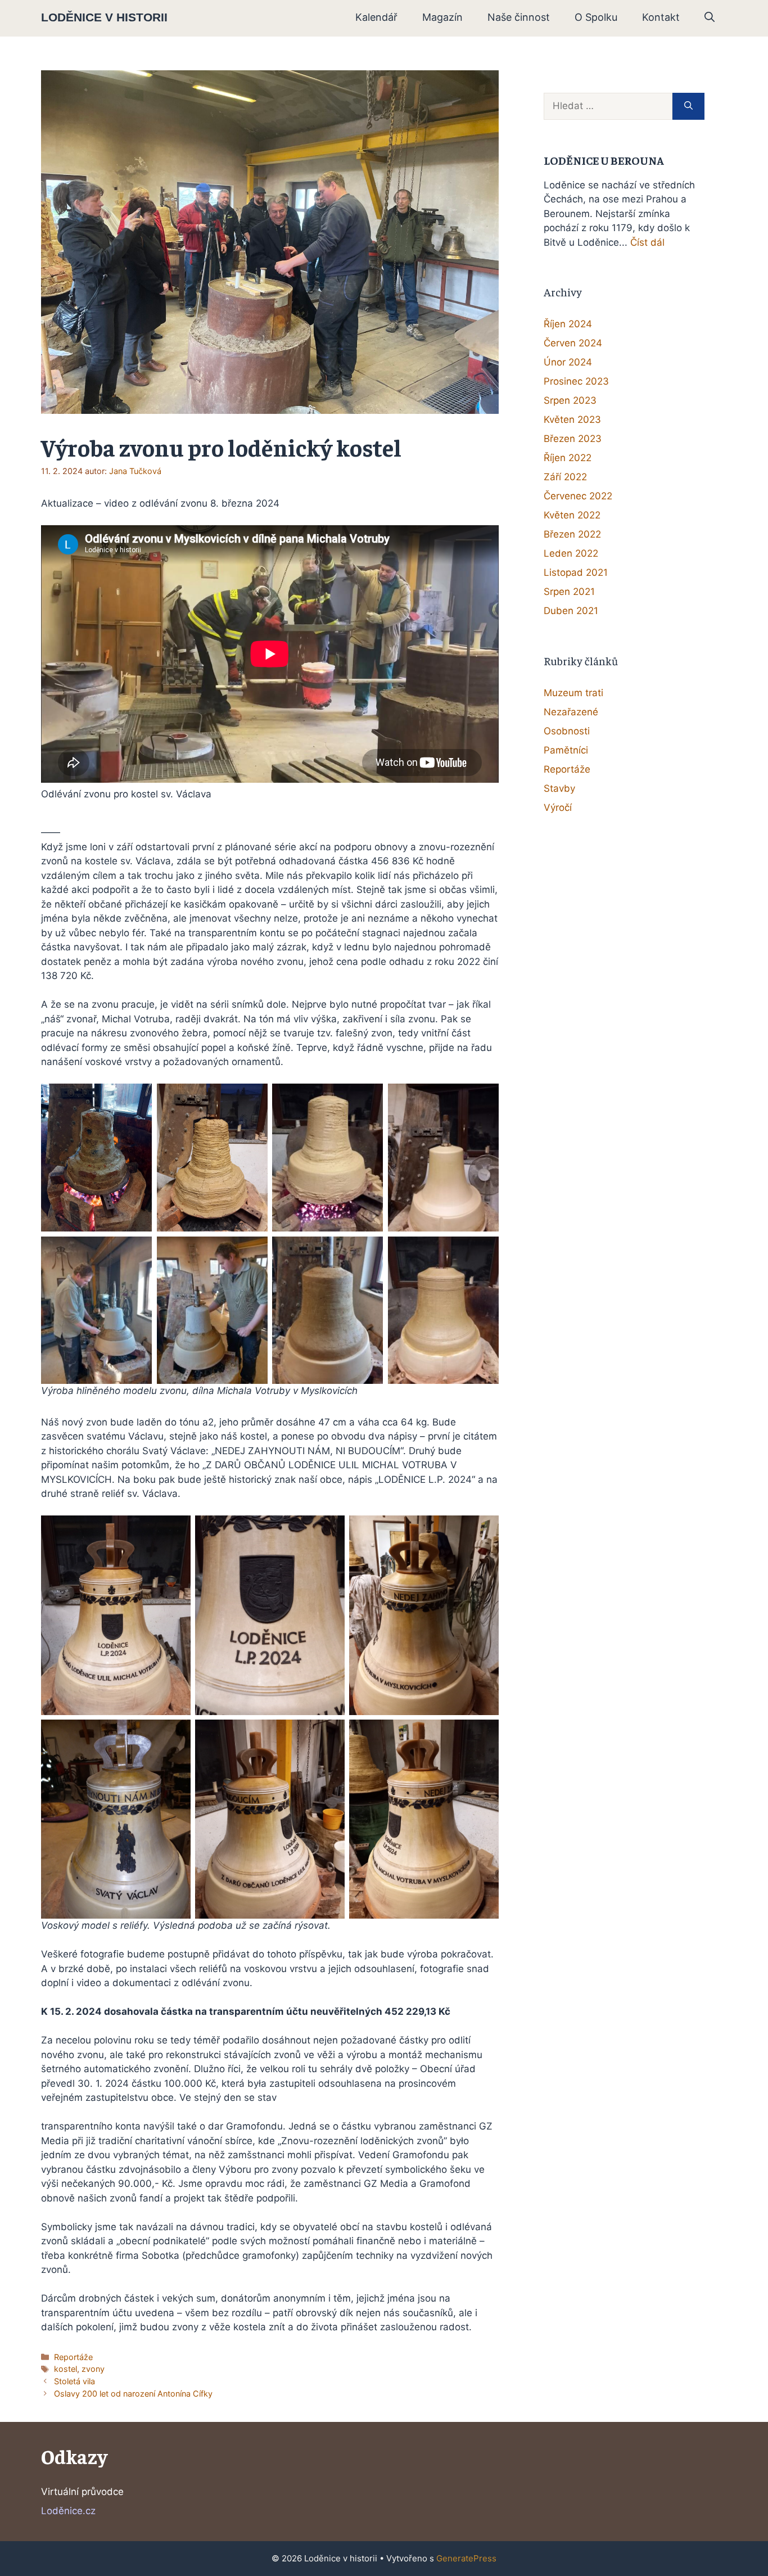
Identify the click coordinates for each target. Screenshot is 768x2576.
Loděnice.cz (68, 2511)
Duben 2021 (571, 611)
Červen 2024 (573, 343)
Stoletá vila (74, 2381)
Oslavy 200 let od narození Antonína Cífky (133, 2394)
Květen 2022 (572, 515)
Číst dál (647, 242)
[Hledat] (688, 106)
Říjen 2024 (568, 324)
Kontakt (661, 17)
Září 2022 (565, 477)
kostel (65, 2369)
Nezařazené (571, 712)
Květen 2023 (572, 419)
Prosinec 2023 (576, 381)
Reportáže (73, 2357)
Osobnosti (567, 731)
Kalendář (376, 17)
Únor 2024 (568, 362)
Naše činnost (519, 17)
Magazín (442, 17)
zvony (93, 2369)
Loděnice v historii (104, 17)
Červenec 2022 (578, 496)
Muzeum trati (573, 693)
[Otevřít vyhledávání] (710, 17)
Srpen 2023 (570, 400)
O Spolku (596, 17)
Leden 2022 (571, 553)
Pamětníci (566, 750)
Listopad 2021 (576, 572)
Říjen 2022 (568, 458)
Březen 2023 (573, 439)
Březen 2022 (572, 534)
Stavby (559, 788)
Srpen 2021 (569, 592)
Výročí (558, 807)
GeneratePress (466, 2558)
